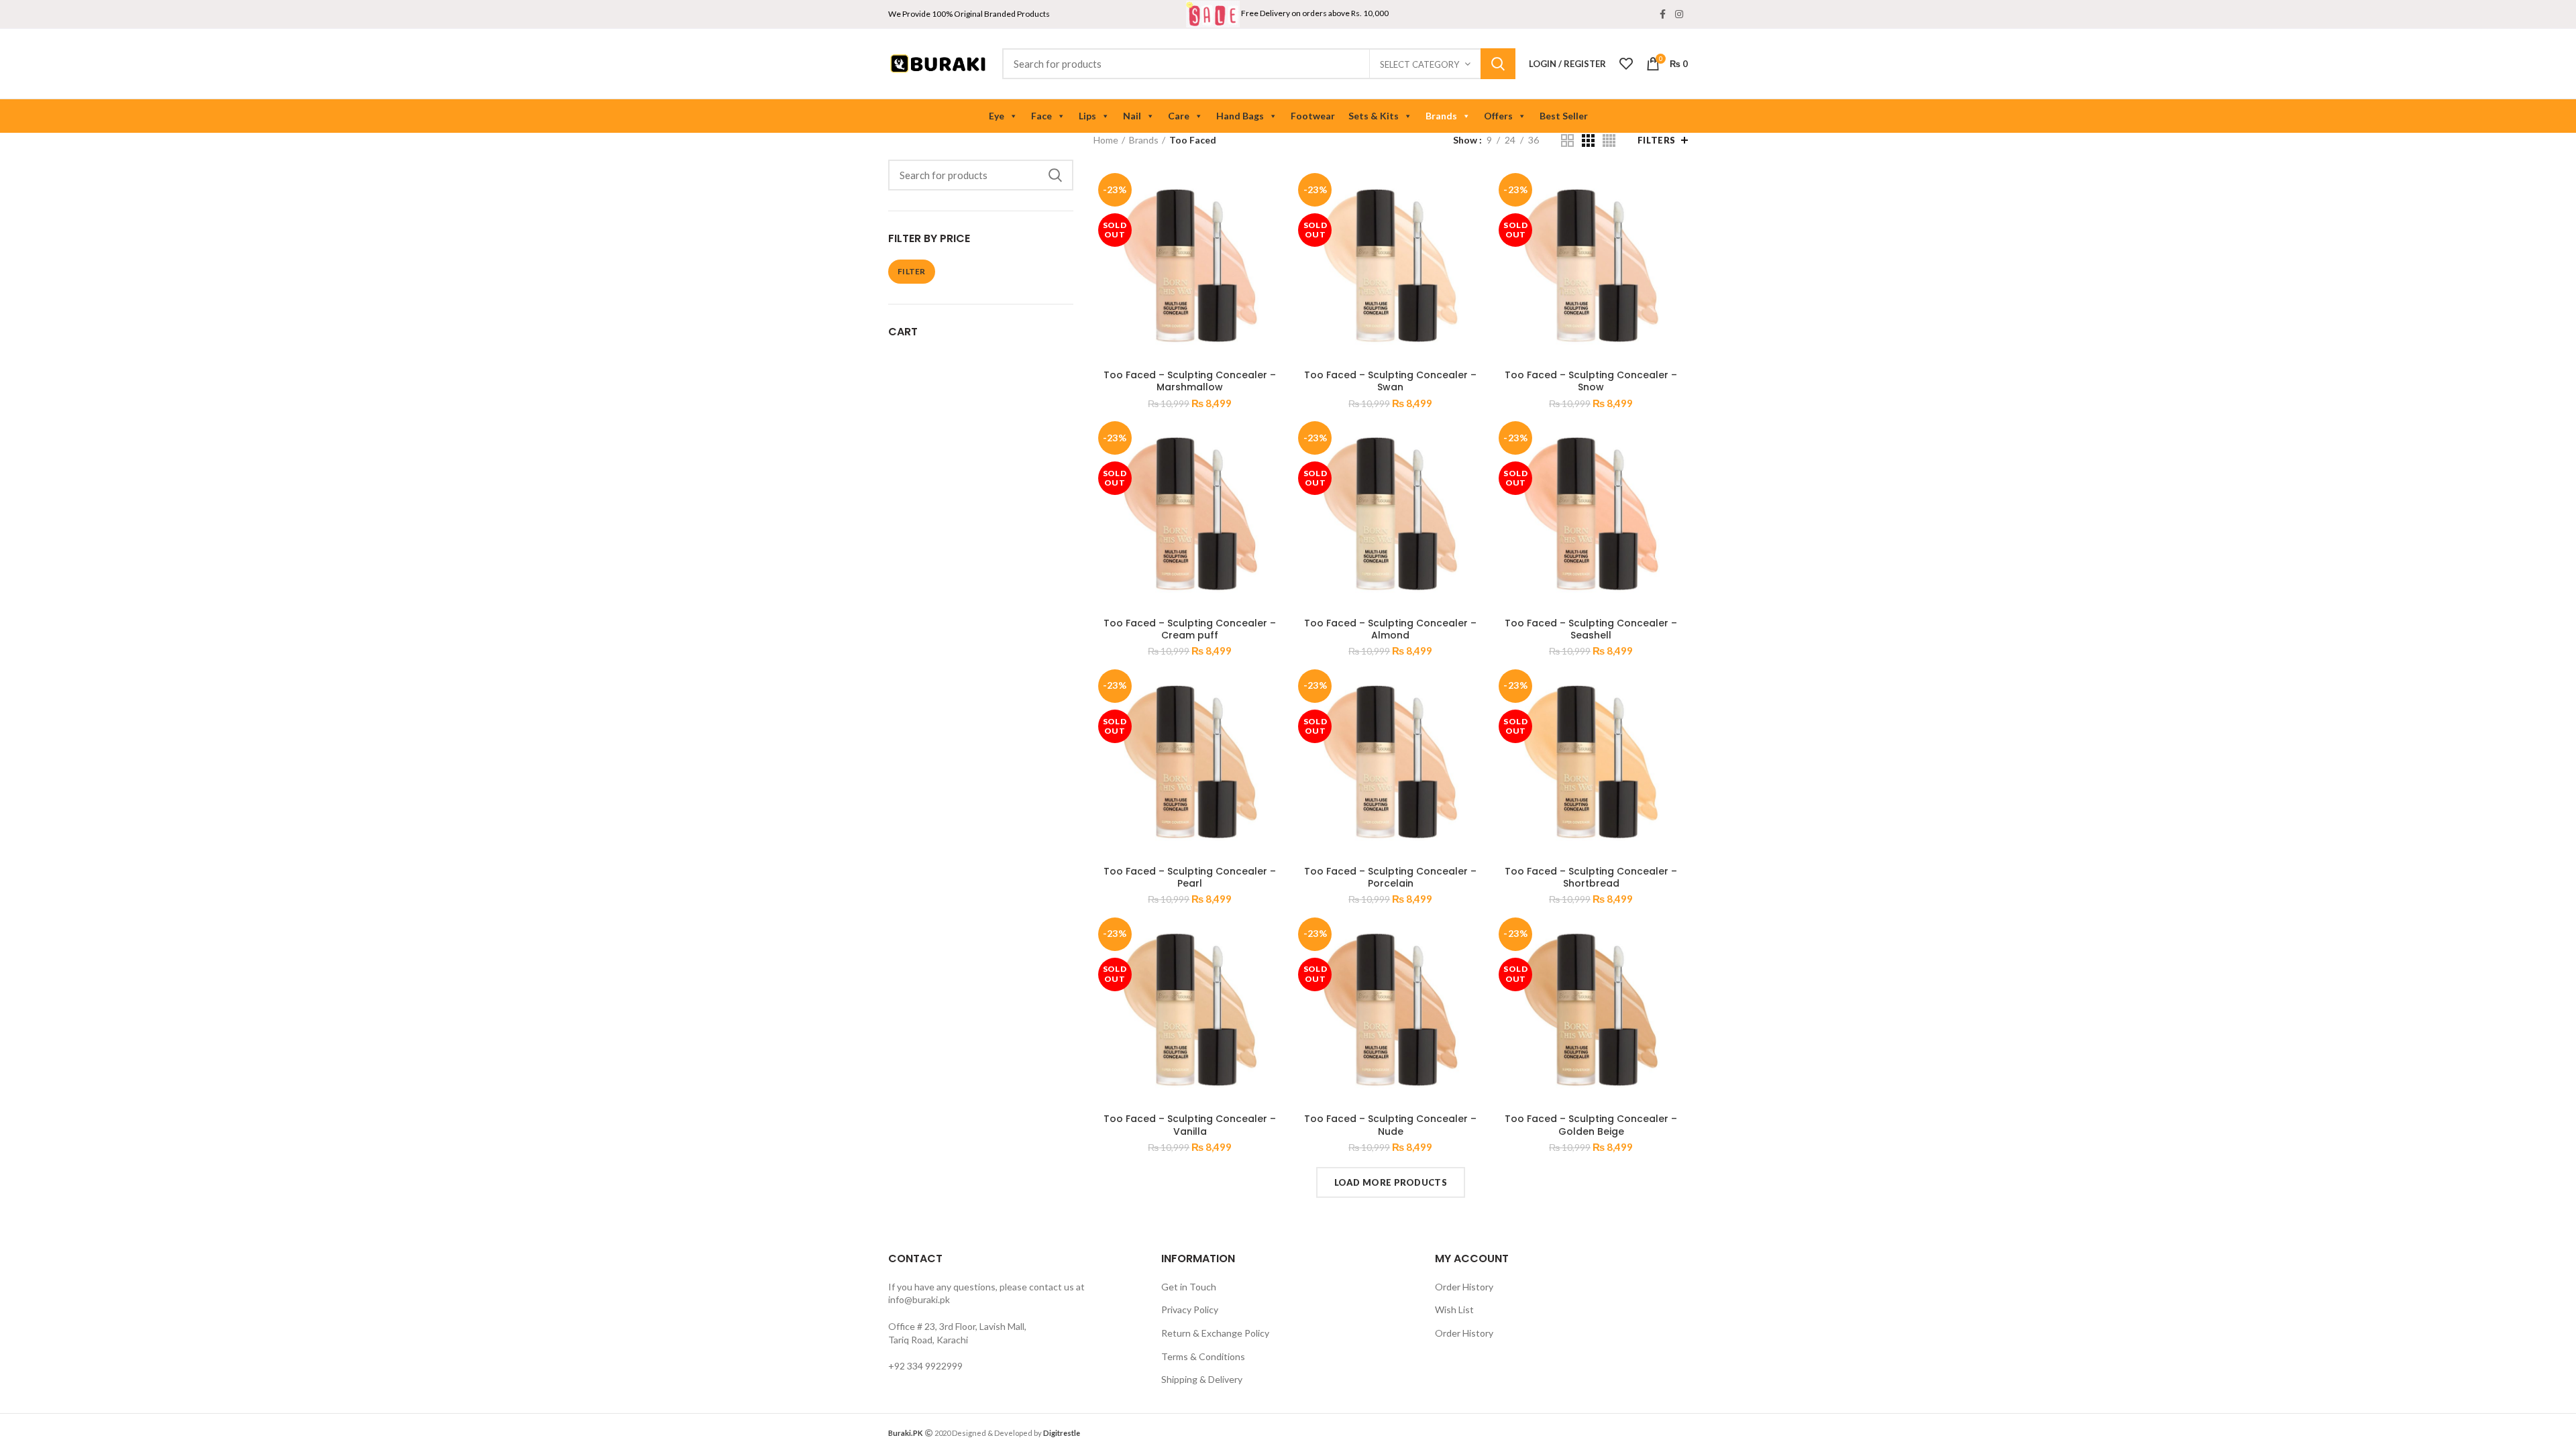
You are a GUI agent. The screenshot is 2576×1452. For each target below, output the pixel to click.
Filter (912, 271)
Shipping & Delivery (1202, 1379)
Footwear (1313, 116)
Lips (1087, 116)
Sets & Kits (1374, 116)
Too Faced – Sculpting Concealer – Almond (1390, 629)
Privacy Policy (1190, 1309)
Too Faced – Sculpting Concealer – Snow (1591, 381)
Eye (997, 116)
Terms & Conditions (1203, 1356)
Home (1106, 140)
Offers (1498, 116)
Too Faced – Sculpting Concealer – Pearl (1190, 877)
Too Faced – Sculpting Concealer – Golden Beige (1591, 1125)
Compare (1277, 190)
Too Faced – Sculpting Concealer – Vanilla (1190, 1125)
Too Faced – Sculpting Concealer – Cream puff (1190, 629)
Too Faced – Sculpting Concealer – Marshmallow (1190, 381)
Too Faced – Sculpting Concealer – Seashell (1591, 629)
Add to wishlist (1277, 250)
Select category (1419, 64)
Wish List (1454, 1309)
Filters (1657, 140)
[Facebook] (1663, 14)
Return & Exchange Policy (1215, 1333)
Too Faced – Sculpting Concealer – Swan (1390, 381)
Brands (1441, 116)
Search (1498, 64)
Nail (1132, 116)
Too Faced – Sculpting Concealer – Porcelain (1390, 877)
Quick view (1277, 220)
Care (1179, 116)
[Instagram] (1679, 14)
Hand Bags (1240, 116)
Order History (1464, 1287)
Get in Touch (1189, 1287)
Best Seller (1564, 116)
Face (1041, 116)
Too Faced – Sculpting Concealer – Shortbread (1591, 877)
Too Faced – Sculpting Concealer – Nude (1390, 1125)
